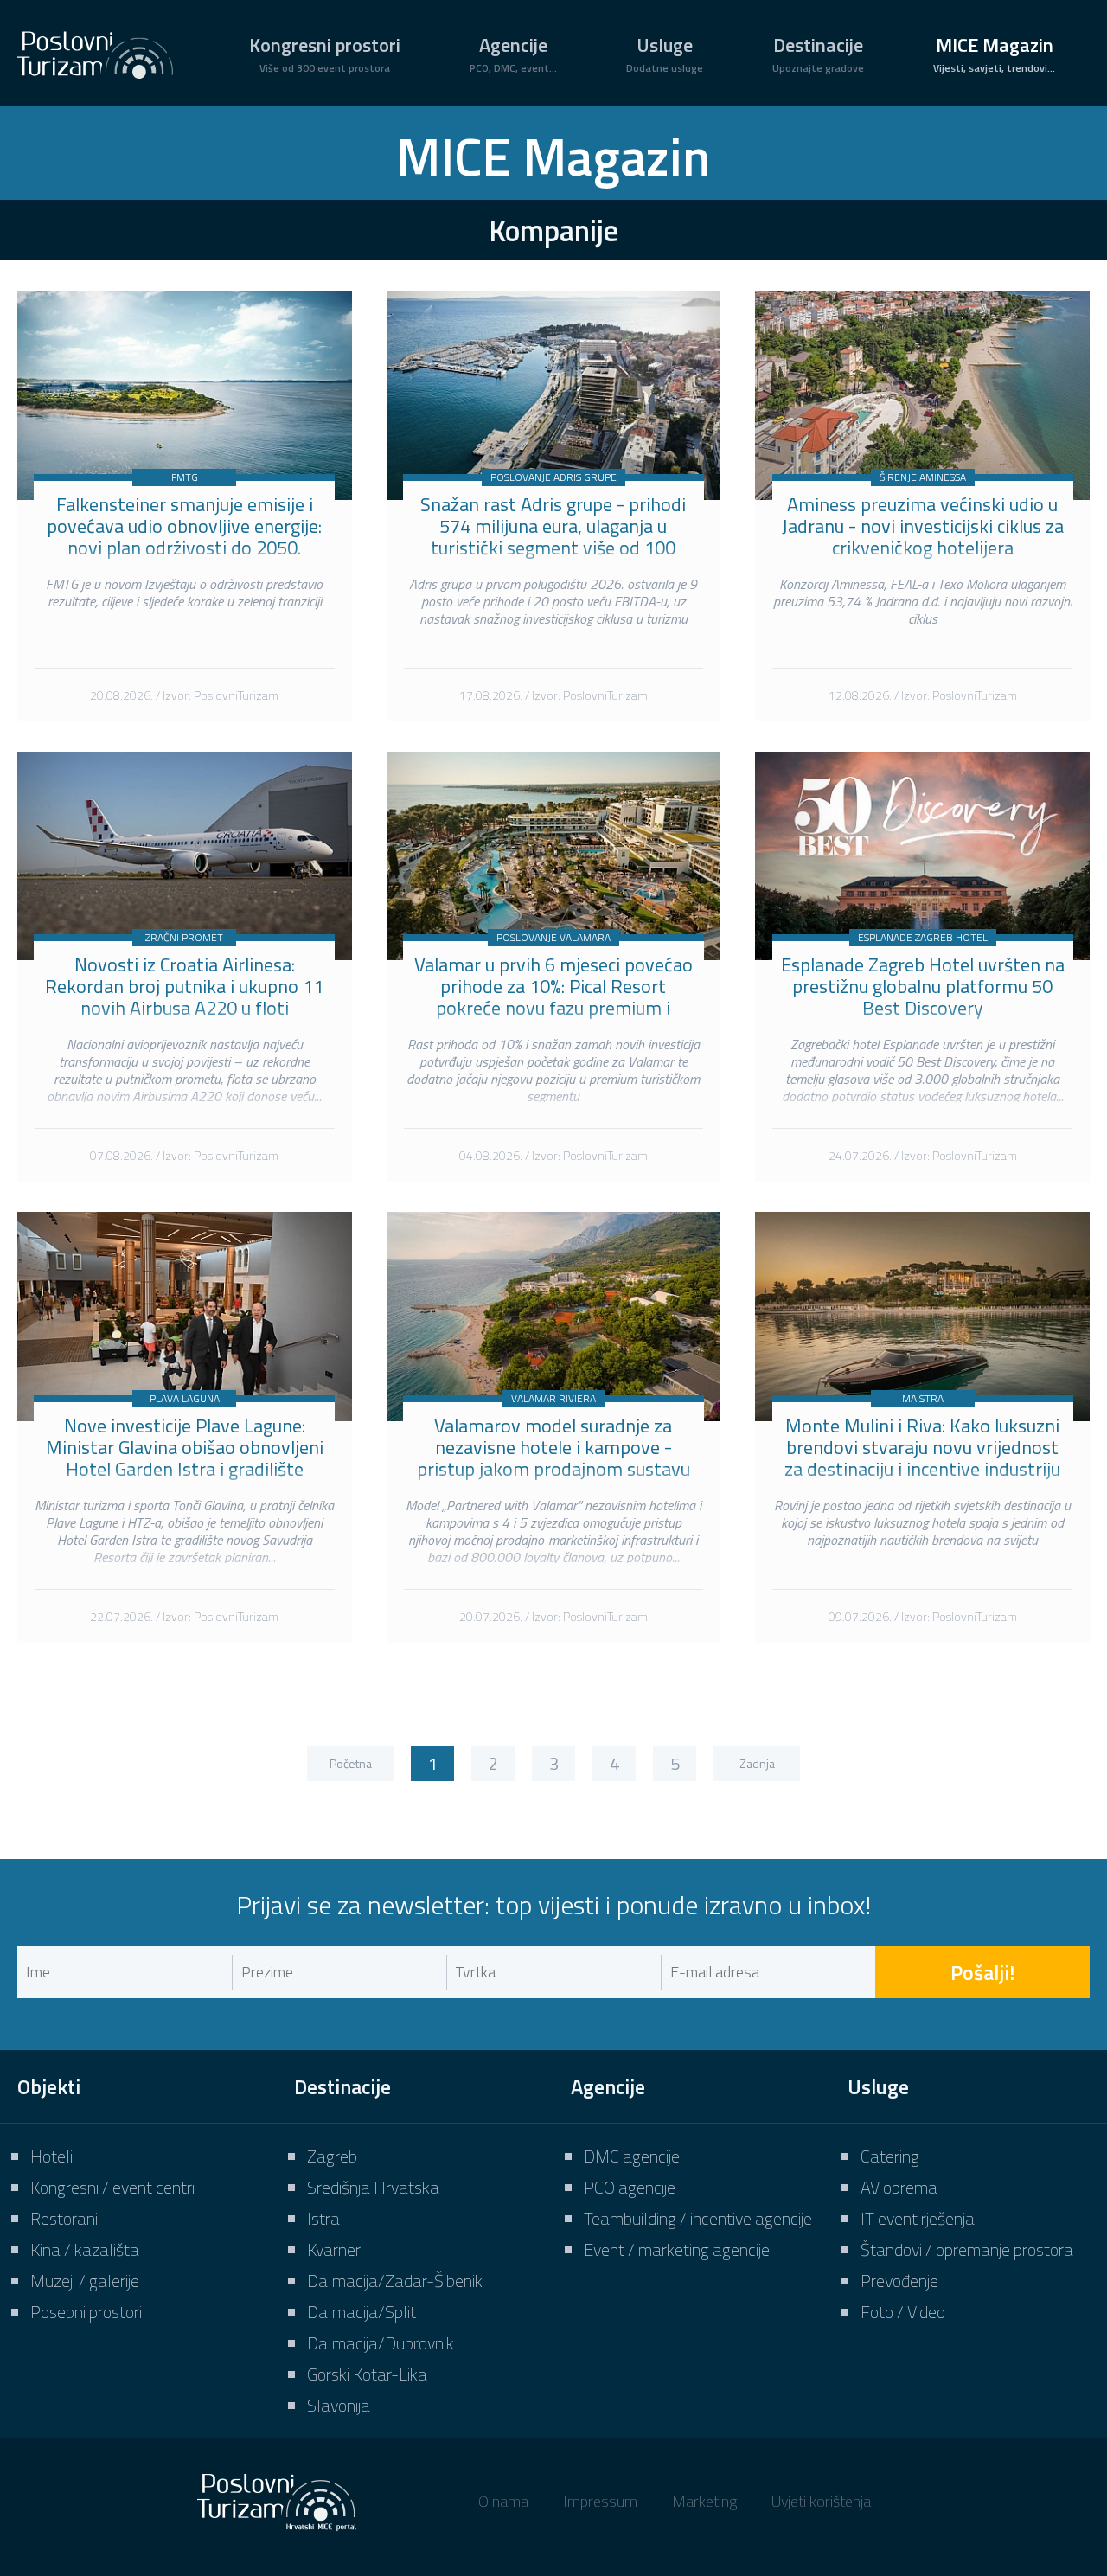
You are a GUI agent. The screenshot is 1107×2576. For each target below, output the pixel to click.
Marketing (704, 2501)
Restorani (64, 2218)
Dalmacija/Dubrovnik (381, 2343)
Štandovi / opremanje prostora (967, 2249)
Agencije (513, 53)
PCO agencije (630, 2187)
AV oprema (899, 2187)
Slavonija (339, 2405)
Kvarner (334, 2249)
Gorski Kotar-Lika (367, 2374)
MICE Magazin (994, 53)
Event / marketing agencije (677, 2249)
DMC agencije (632, 2156)
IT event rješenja (918, 2218)
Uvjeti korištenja (821, 2501)
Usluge (665, 53)
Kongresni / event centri (112, 2187)
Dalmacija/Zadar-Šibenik (395, 2281)
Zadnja (757, 1763)
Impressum (600, 2501)
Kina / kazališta (85, 2249)
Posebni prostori (86, 2312)
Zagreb (332, 2156)
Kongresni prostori (325, 53)
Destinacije (818, 53)
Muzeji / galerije (85, 2281)
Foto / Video (903, 2312)
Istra (323, 2218)
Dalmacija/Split (362, 2312)
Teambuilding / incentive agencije (698, 2218)
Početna (351, 1763)
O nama (503, 2501)
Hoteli (51, 2156)
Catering (890, 2156)
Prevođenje (899, 2281)
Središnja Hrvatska (373, 2187)
